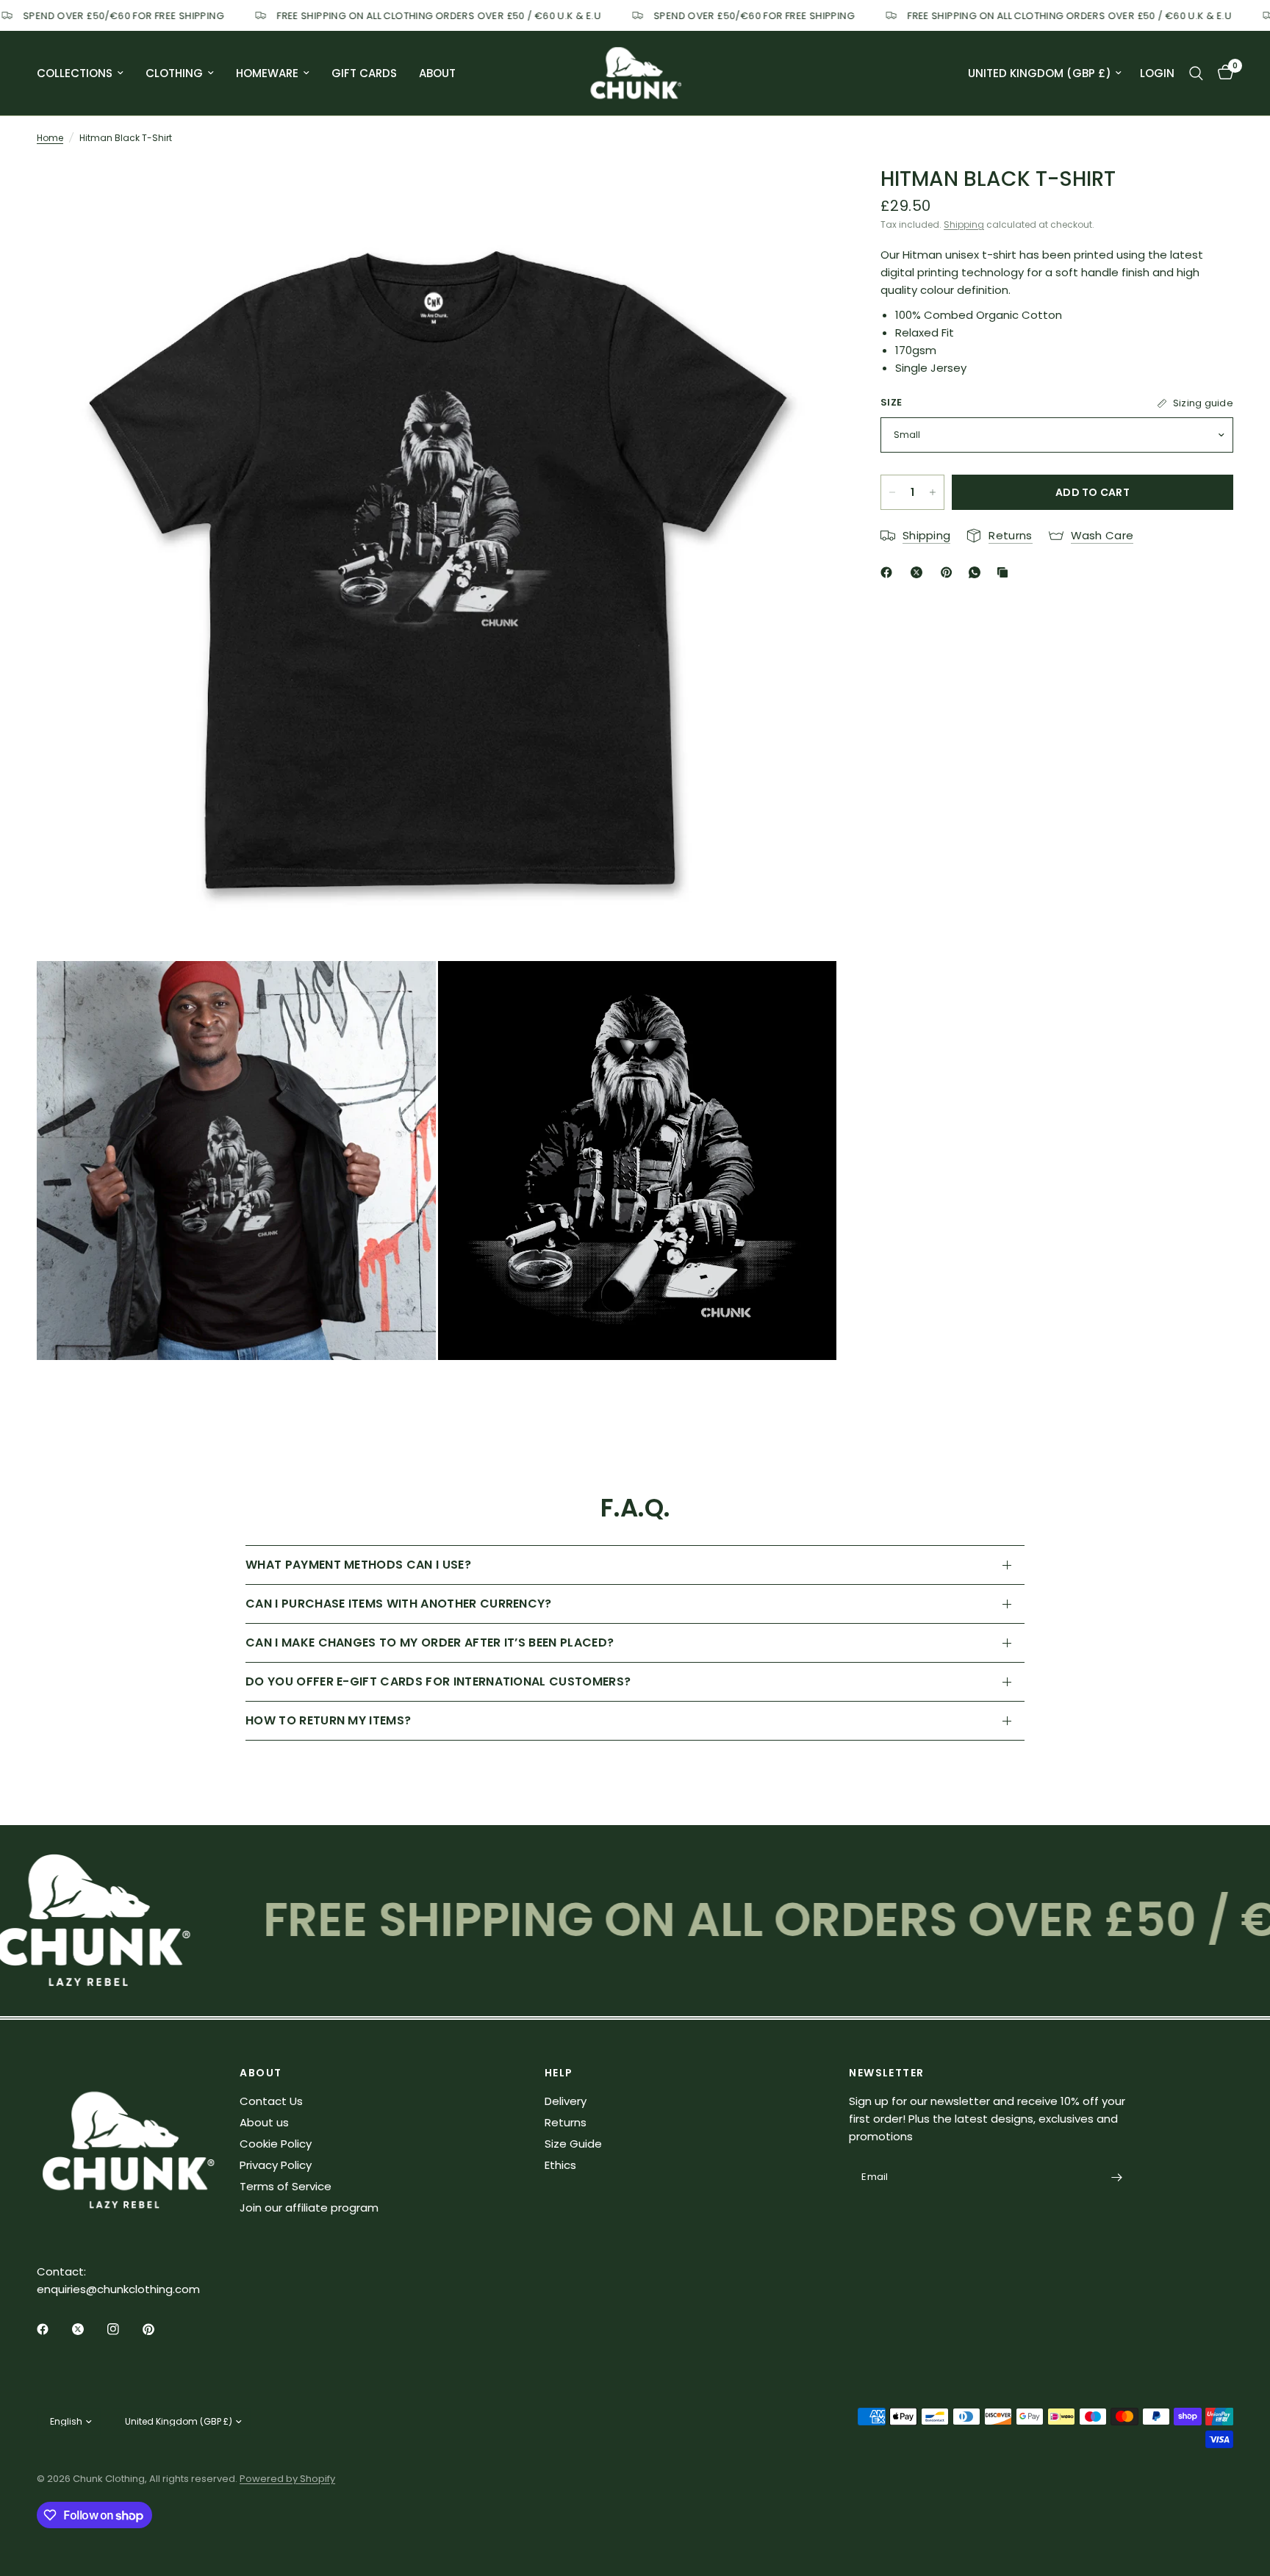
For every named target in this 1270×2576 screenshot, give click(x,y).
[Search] (1196, 73)
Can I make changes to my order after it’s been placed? (430, 1643)
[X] (919, 572)
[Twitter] (88, 2329)
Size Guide (573, 2144)
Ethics (560, 2165)
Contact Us (271, 2101)
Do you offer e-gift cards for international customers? (438, 1681)
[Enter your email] (1117, 2178)
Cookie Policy (276, 2144)
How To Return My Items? (328, 1720)
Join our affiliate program (309, 2208)
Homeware (267, 73)
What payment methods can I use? (358, 1565)
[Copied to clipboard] (1005, 572)
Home (50, 138)
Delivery (566, 2101)
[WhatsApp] (977, 572)
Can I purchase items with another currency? (399, 1604)
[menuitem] (86, 73)
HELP (559, 2073)
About (437, 73)
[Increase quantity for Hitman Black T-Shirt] (933, 492)
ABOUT (261, 2073)
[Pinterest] (950, 572)
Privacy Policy (276, 2165)
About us (264, 2122)
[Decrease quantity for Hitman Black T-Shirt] (892, 492)
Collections (75, 73)
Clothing (174, 73)
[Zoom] (806, 190)
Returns (566, 2122)
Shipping (964, 224)
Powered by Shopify (287, 2479)
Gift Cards (364, 73)
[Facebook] (889, 572)
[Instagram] (123, 2329)
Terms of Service (286, 2186)
